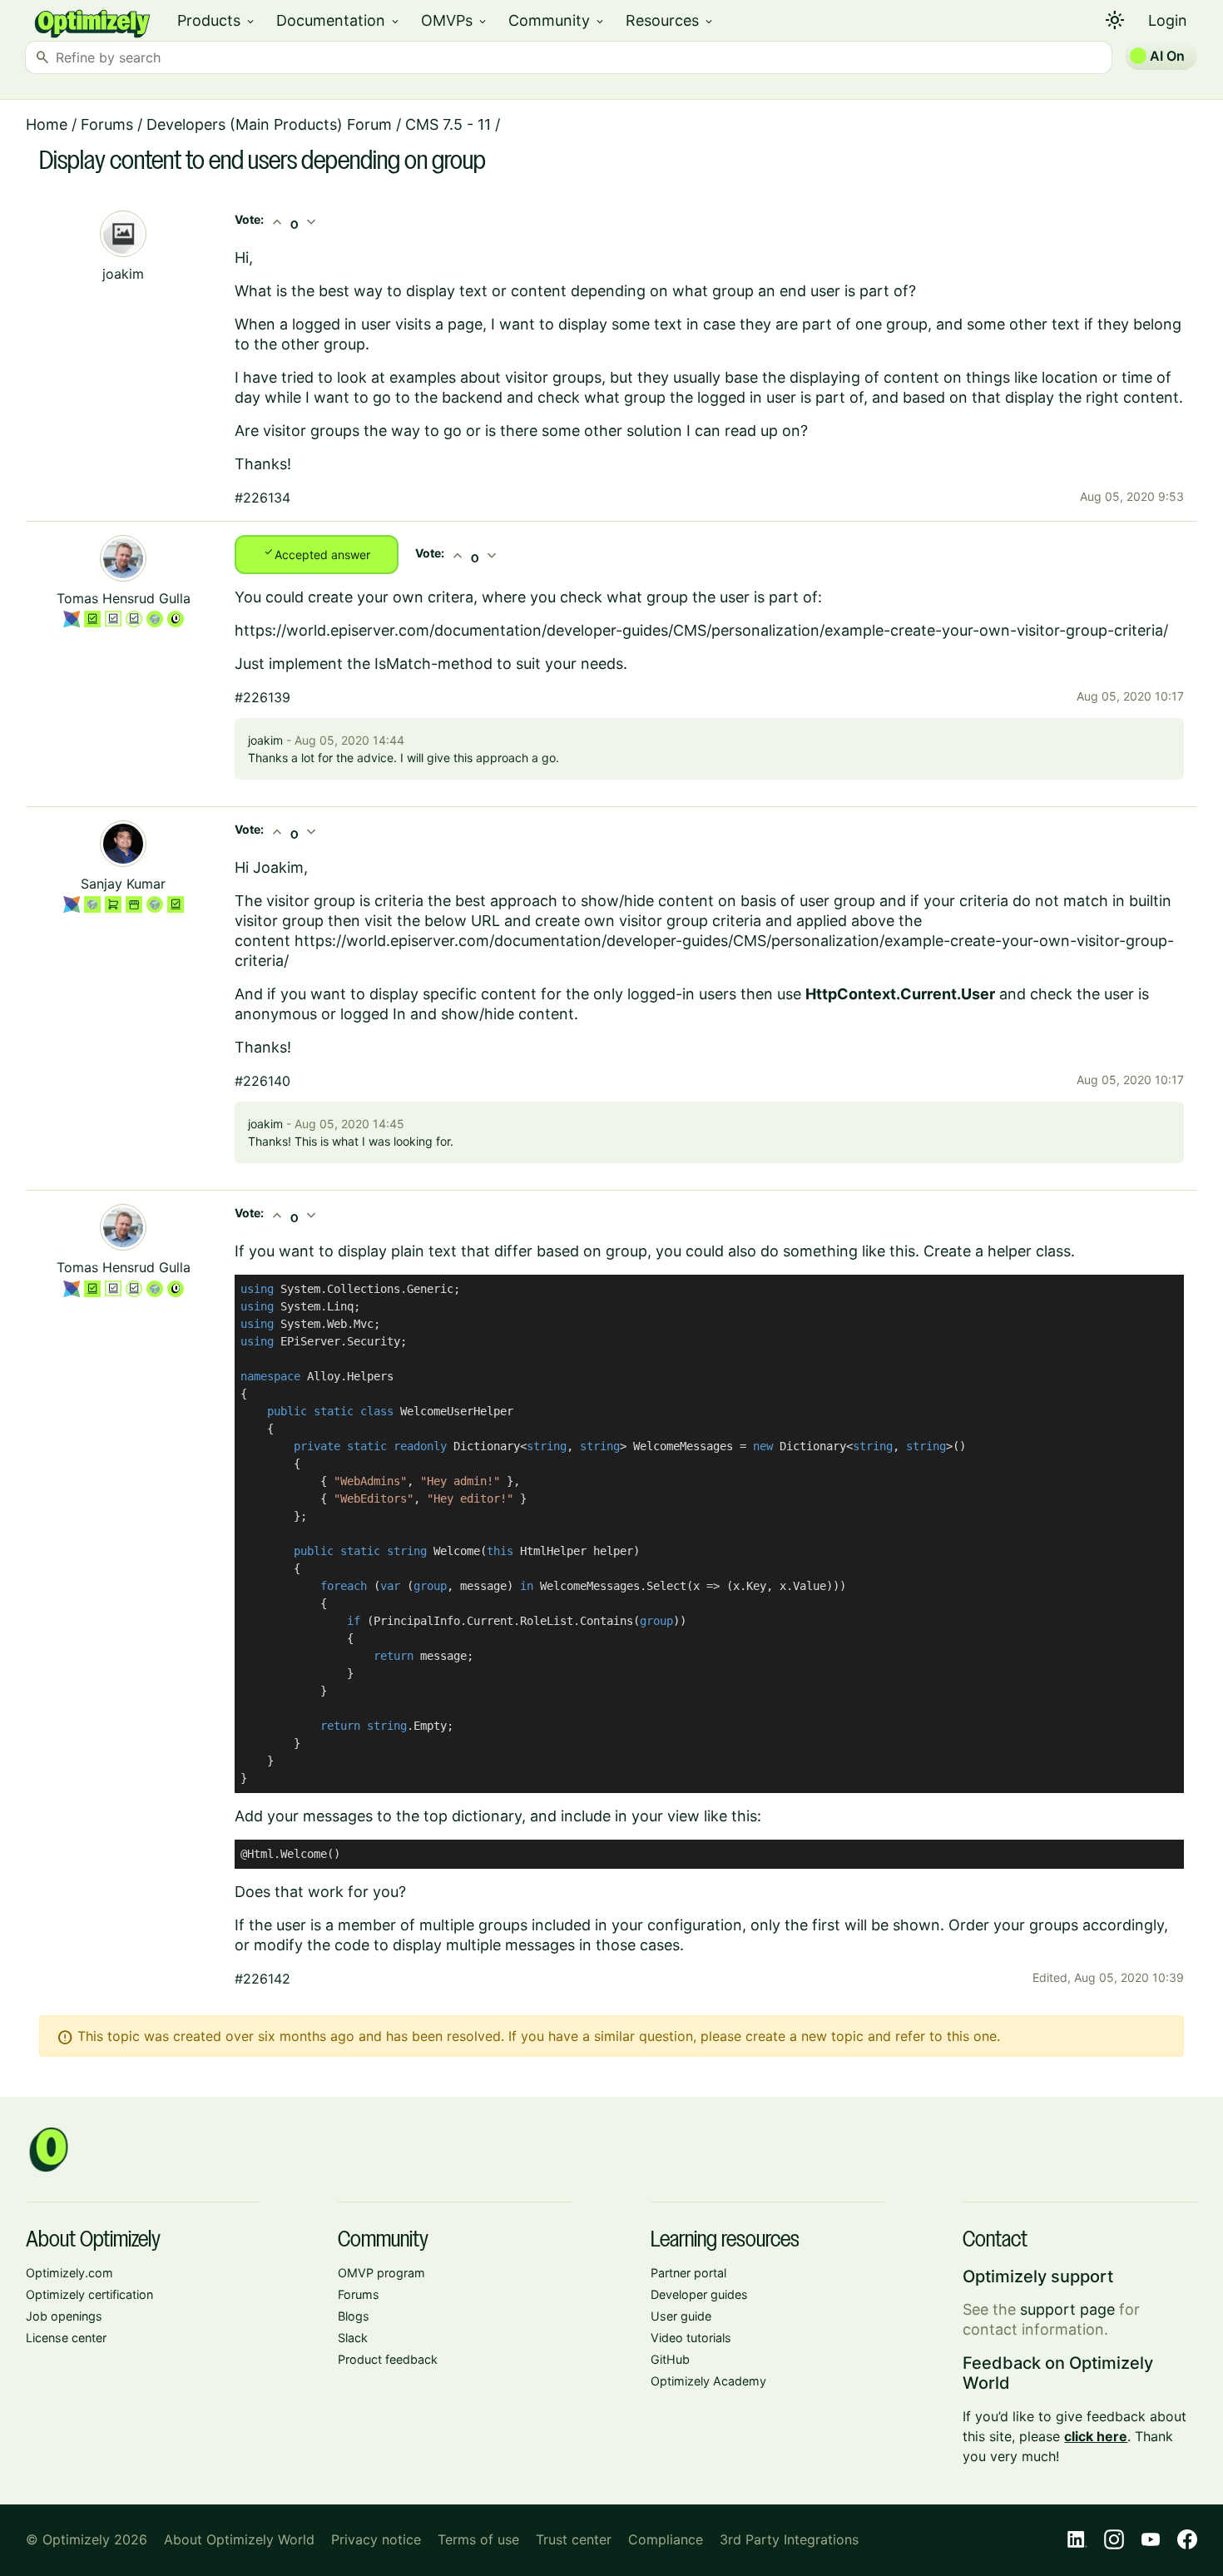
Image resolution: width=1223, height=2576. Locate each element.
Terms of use (478, 2539)
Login (1168, 20)
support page (1067, 2309)
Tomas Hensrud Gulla (124, 598)
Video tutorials (691, 2338)
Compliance (666, 2539)
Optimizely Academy (708, 2381)
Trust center (574, 2539)
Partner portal (688, 2273)
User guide (681, 2316)
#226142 (262, 1979)
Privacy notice (376, 2539)
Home (47, 124)
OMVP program (381, 2273)
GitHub (670, 2359)
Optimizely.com (69, 2273)
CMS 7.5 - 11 (448, 124)
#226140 (262, 1081)
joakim (123, 274)
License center (66, 2338)
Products (217, 20)
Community (557, 20)
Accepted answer (317, 553)
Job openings (64, 2316)
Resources (670, 20)
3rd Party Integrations (789, 2539)
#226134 (262, 498)
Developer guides (699, 2294)
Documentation (339, 20)
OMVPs (455, 20)
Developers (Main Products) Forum (269, 124)
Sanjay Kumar (123, 884)
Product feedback (388, 2359)
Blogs (354, 2316)
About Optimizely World (239, 2539)
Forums (107, 124)
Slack (353, 2338)
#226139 (262, 697)
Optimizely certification (89, 2294)
